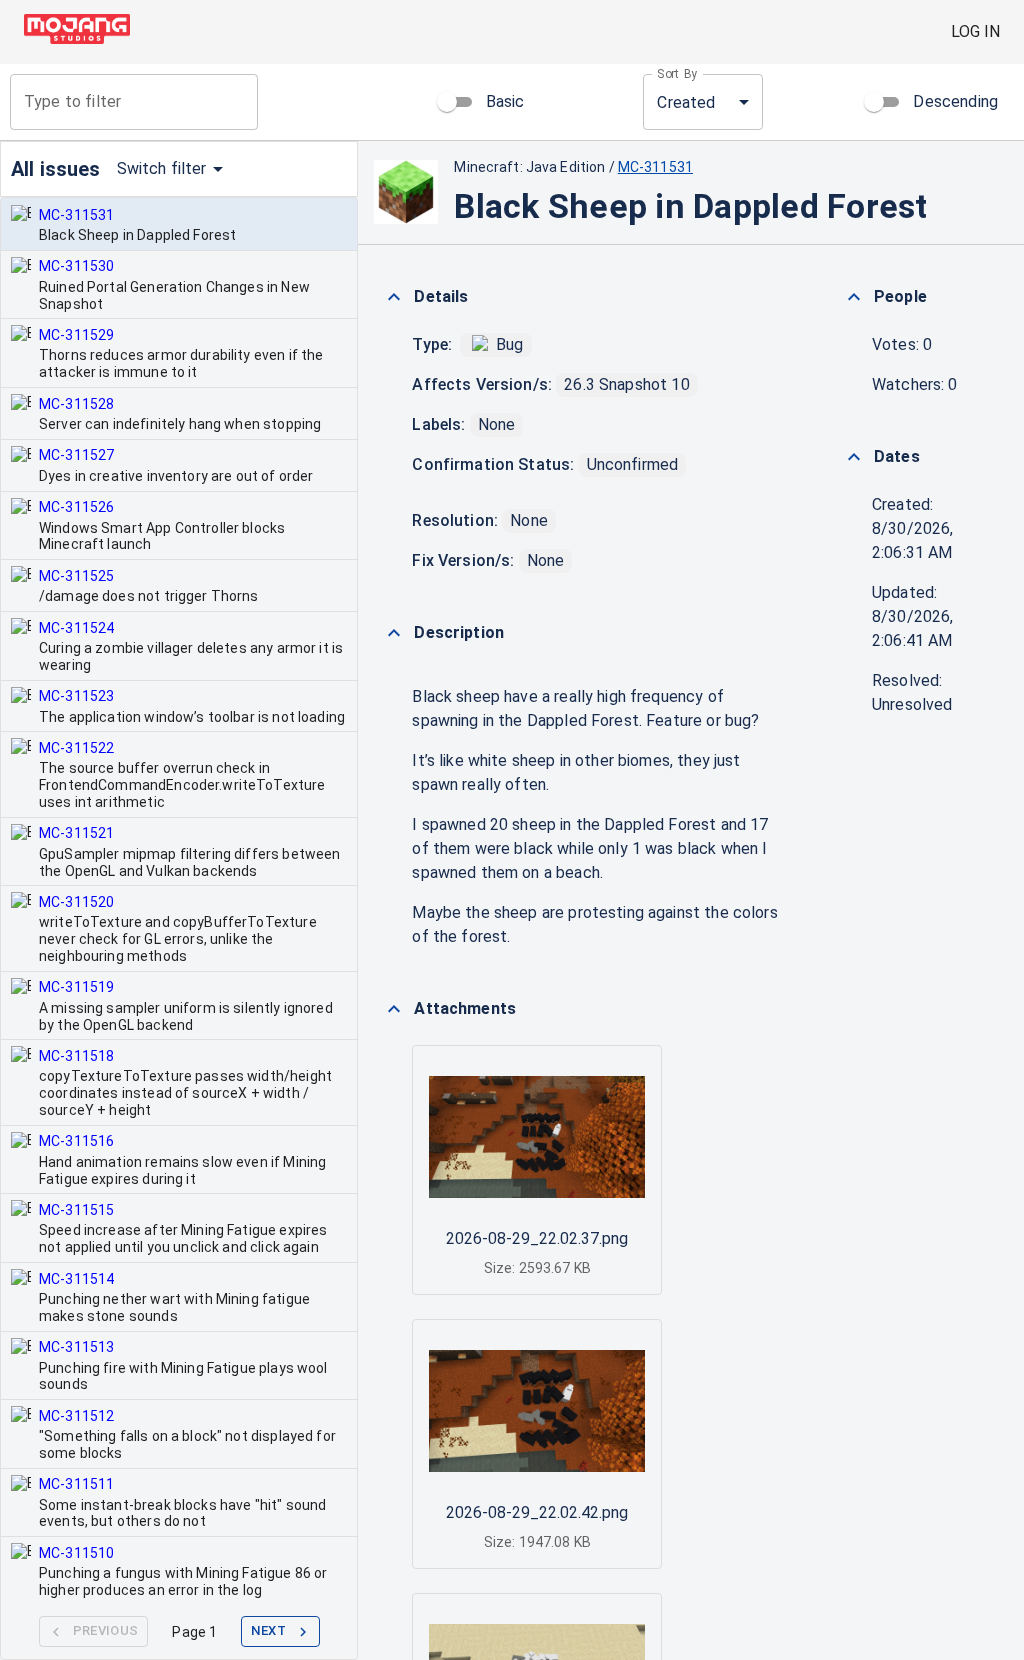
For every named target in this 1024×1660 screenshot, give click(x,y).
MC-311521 (76, 833)
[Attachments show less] (394, 1009)
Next (268, 1630)
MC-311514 (76, 1279)
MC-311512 (76, 1416)
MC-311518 (76, 1056)
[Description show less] (394, 633)
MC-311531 (76, 215)
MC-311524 (76, 628)
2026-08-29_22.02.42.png (537, 1512)
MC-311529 (76, 335)
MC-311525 (76, 576)
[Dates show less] (854, 457)
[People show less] (854, 297)
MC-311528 (76, 404)
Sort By (677, 74)
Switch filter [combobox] (162, 168)
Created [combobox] (686, 102)
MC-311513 (76, 1347)
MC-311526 (76, 507)
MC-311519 (76, 987)
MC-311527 (76, 455)
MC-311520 (76, 902)
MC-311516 (76, 1141)
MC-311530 (76, 266)
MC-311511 (76, 1484)
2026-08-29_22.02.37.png (537, 1238)
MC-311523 (76, 696)
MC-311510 (76, 1553)
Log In (975, 31)
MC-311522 (76, 748)
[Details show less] (394, 297)
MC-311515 (76, 1210)
